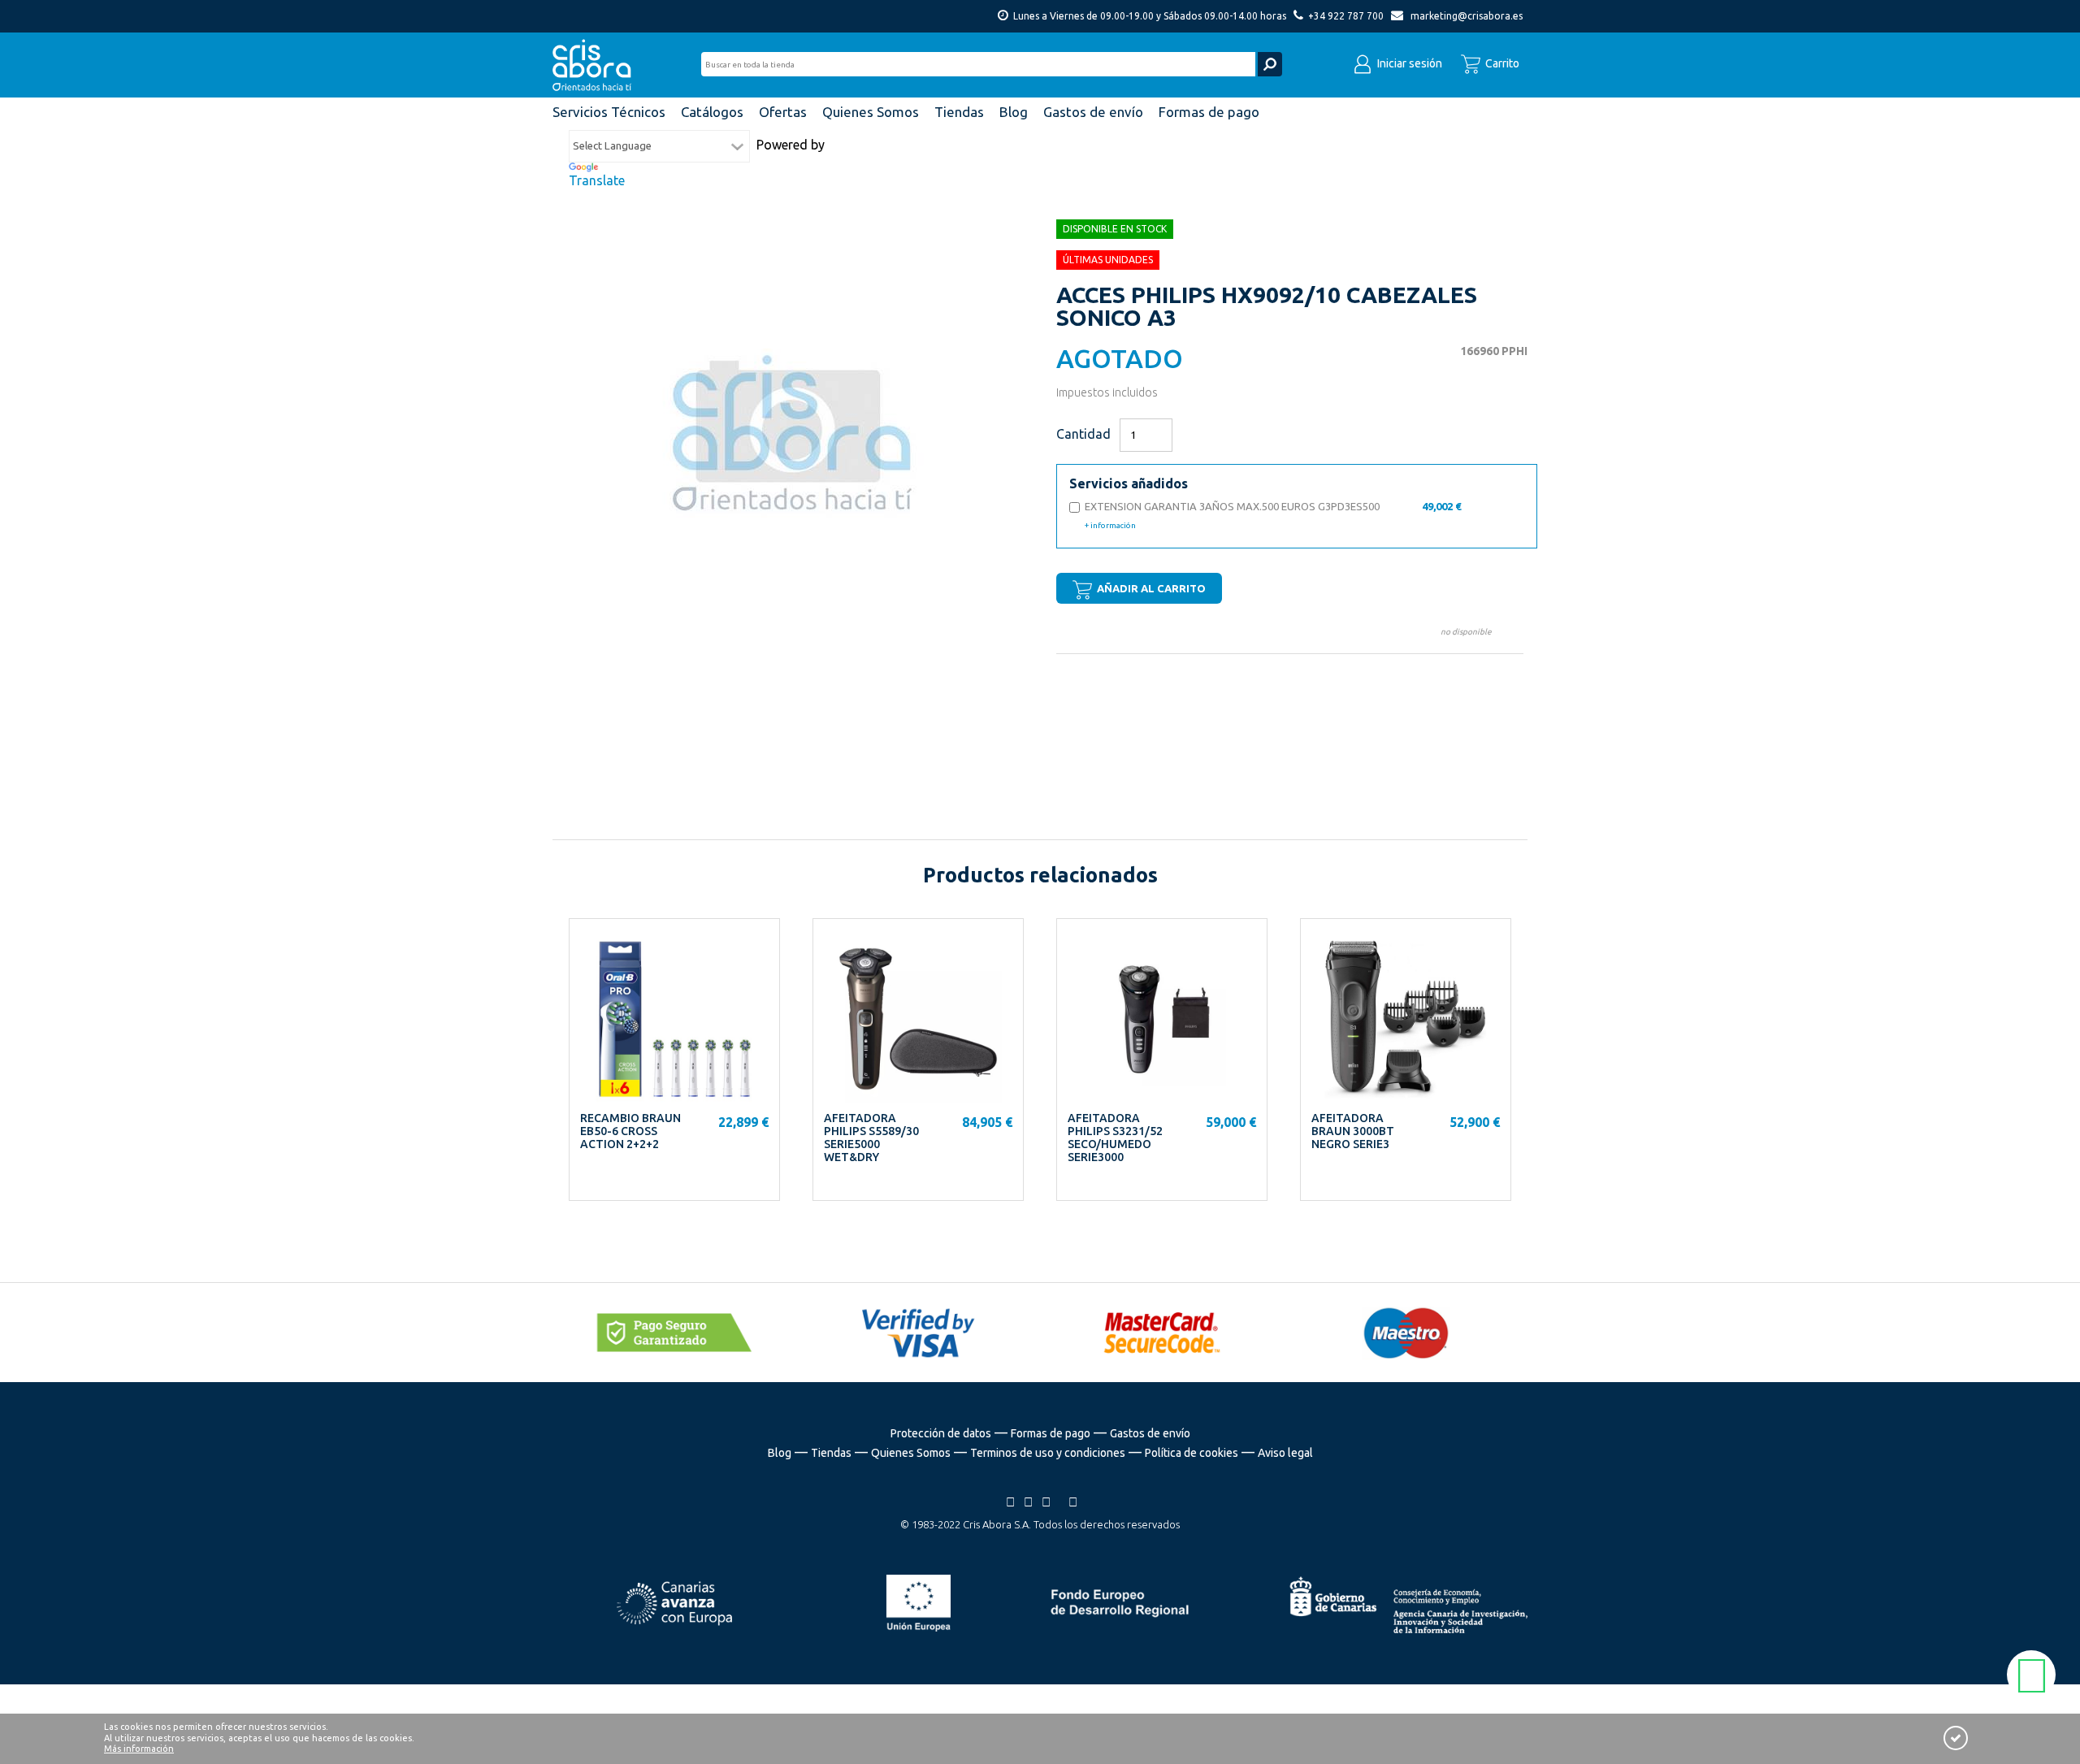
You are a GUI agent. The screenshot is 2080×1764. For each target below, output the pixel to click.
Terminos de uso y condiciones (1048, 1453)
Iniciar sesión (1408, 63)
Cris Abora (596, 65)
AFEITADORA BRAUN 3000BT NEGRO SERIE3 (1353, 1131)
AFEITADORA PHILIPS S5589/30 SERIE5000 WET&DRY (871, 1138)
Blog (780, 1453)
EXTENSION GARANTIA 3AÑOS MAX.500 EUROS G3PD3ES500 (1273, 515)
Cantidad (1083, 434)
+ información (1110, 525)
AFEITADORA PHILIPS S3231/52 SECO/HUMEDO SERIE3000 (1115, 1138)
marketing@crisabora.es (1467, 16)
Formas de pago (1051, 1433)
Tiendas (831, 1453)
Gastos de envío (1150, 1433)
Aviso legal (1285, 1453)
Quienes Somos (911, 1453)
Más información (139, 1749)
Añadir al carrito (1150, 588)
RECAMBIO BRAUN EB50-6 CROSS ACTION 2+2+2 (630, 1131)
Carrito (1501, 63)
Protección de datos (941, 1433)
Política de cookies (1192, 1453)
